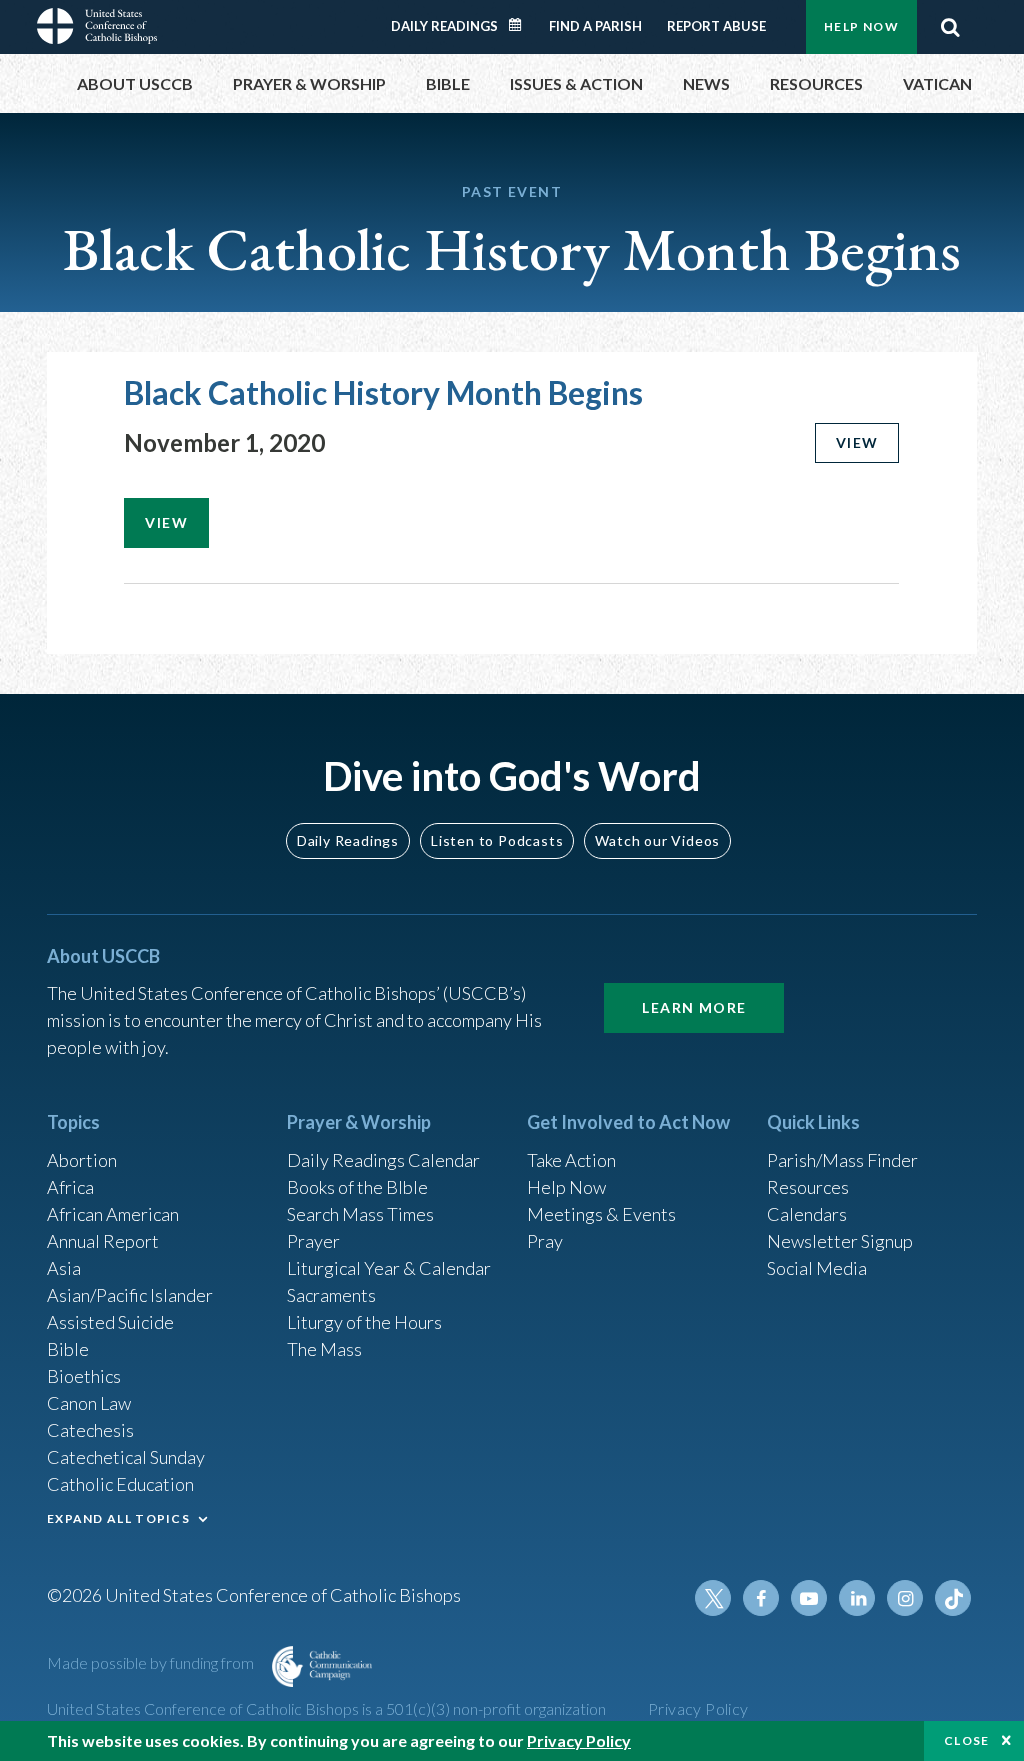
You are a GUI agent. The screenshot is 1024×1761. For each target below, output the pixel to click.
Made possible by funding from (152, 1662)
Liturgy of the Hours (364, 1322)
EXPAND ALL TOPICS (118, 1518)
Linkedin (857, 1598)
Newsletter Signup (840, 1241)
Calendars (807, 1214)
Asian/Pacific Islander (130, 1295)
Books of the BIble (357, 1187)
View (857, 442)
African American (113, 1214)
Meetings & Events (601, 1214)
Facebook (761, 1598)
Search (950, 27)
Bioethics (84, 1376)
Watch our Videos (657, 840)
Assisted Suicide (110, 1322)
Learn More (694, 1007)
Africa (70, 1187)
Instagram (905, 1598)
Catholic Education (120, 1484)
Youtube (809, 1598)
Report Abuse (716, 26)
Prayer (313, 1241)
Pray (545, 1241)
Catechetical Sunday (126, 1457)
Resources (808, 1187)
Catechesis (90, 1430)
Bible (68, 1349)
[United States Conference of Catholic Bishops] (97, 24)
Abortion (82, 1160)
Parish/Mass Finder (842, 1160)
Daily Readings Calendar (522, 25)
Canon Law (89, 1403)
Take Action (571, 1160)
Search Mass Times (360, 1214)
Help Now (861, 26)
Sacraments (331, 1295)
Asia (64, 1268)
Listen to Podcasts (497, 840)
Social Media (817, 1268)
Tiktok (953, 1598)
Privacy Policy (698, 1708)
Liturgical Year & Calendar (389, 1268)
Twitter (713, 1598)
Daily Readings (444, 26)
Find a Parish (595, 26)
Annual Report (103, 1241)
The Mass (324, 1349)
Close (967, 1740)
